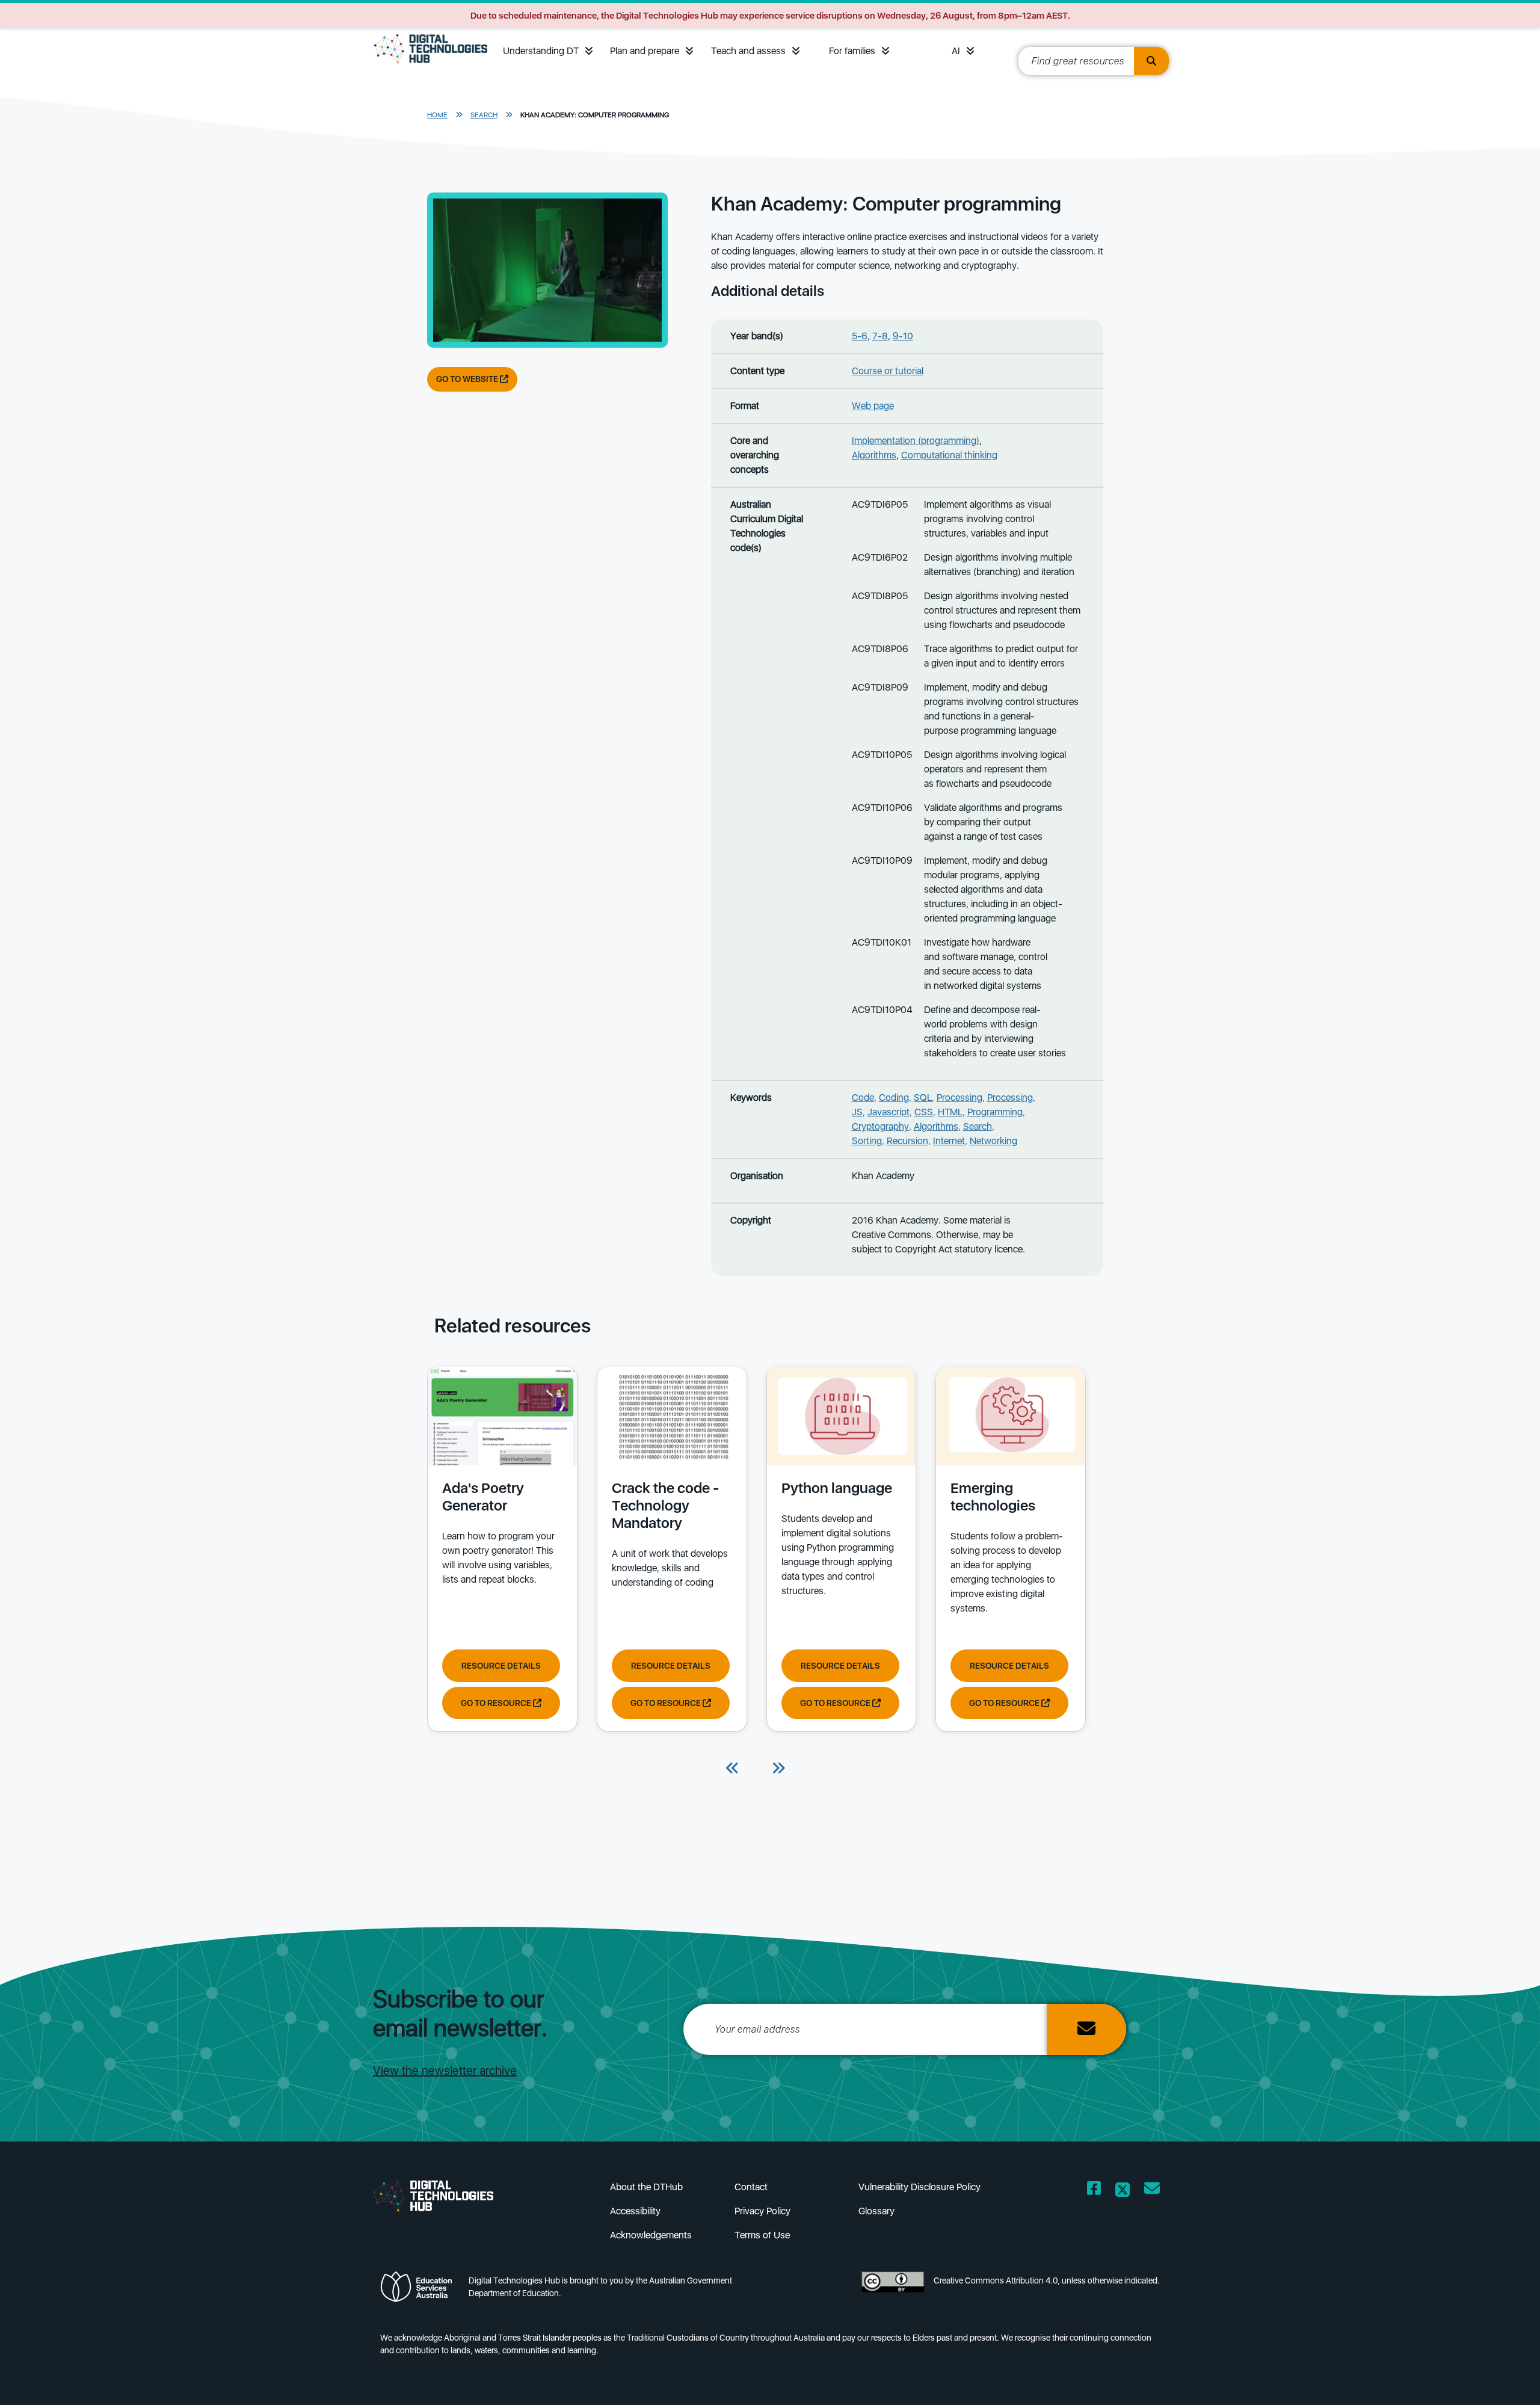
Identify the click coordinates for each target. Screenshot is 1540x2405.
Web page (873, 406)
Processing (959, 1098)
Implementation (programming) (916, 441)
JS (857, 1112)
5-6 (860, 336)
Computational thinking (949, 455)
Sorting (867, 1141)
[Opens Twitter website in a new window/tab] (1123, 2191)
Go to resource (497, 1703)
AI (956, 51)
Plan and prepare (645, 51)
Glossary (876, 2211)
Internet (949, 1141)
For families (852, 51)
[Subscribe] (1086, 2029)
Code (863, 1098)
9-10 (903, 336)
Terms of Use (762, 2235)
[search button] (1151, 61)
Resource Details (501, 1666)
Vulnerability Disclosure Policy (919, 2187)
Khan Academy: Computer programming (595, 115)
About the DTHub (646, 2187)
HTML (950, 1112)
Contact (751, 2187)
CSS (924, 1112)
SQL (923, 1098)
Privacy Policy (762, 2211)
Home (437, 115)
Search (484, 115)
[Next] (778, 1769)
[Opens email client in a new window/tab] (1152, 2191)
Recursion (907, 1141)
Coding (894, 1098)
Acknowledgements (651, 2235)
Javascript (889, 1112)
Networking (993, 1141)
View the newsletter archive (445, 2071)
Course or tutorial (888, 371)
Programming (995, 1112)
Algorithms (874, 455)
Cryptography (880, 1126)
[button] (589, 51)
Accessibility (635, 2211)
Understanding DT (541, 51)
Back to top (1485, 2379)
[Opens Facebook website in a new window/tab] (1094, 2191)
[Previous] (733, 1769)
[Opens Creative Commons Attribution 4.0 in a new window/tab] (893, 2290)
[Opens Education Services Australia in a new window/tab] (420, 2290)
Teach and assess (748, 51)
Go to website (468, 379)
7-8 (880, 336)
